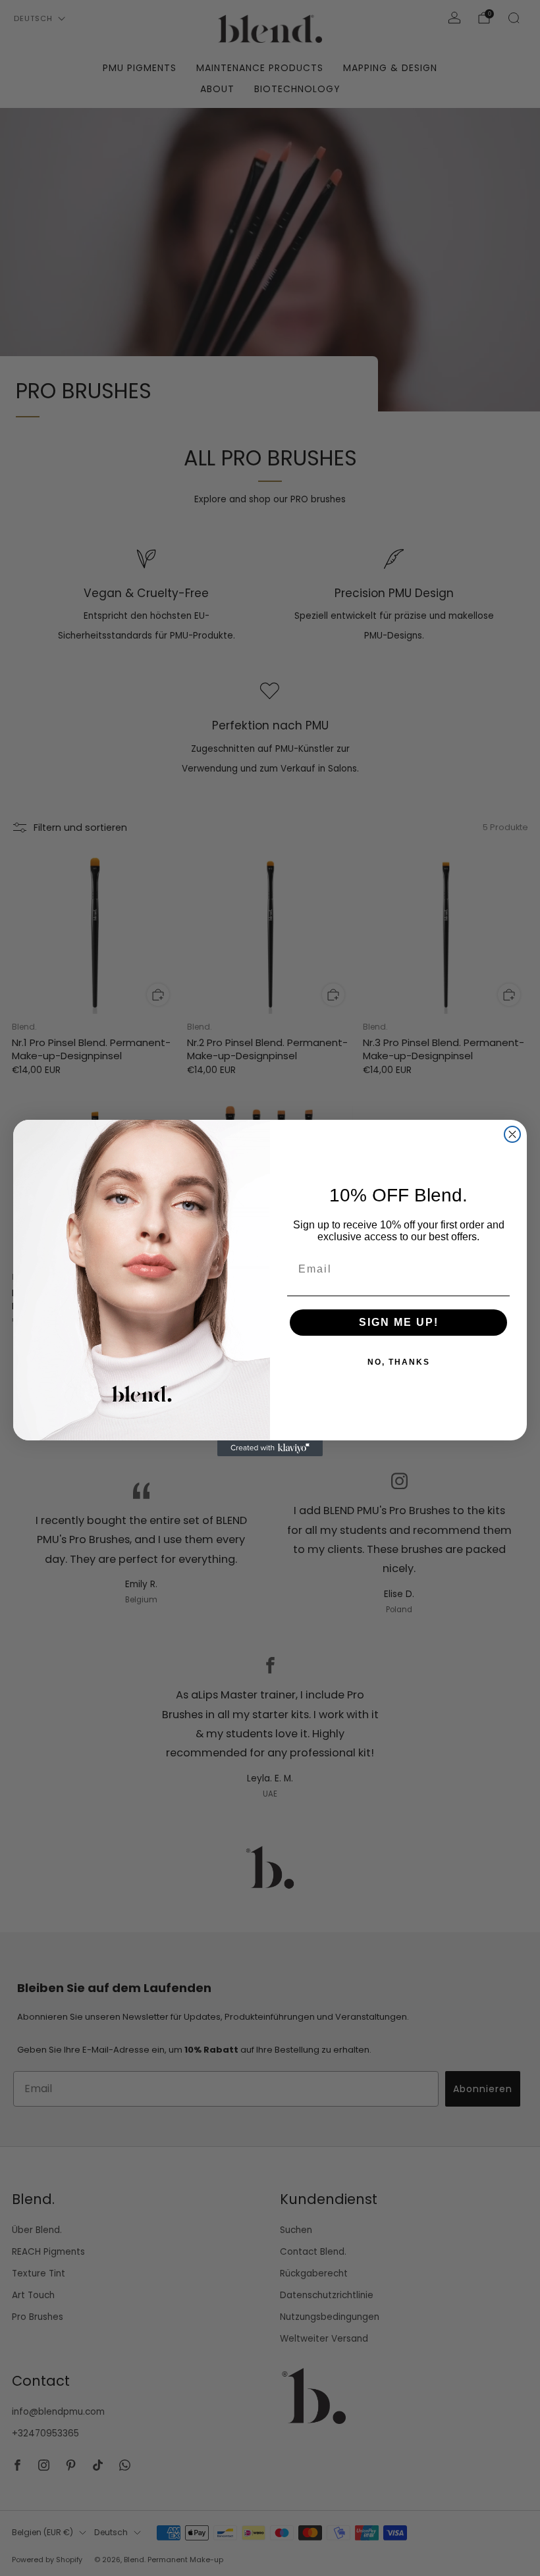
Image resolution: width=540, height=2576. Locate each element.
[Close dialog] (512, 1134)
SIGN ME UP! (399, 1322)
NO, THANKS (399, 1362)
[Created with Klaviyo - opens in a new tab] (270, 1448)
